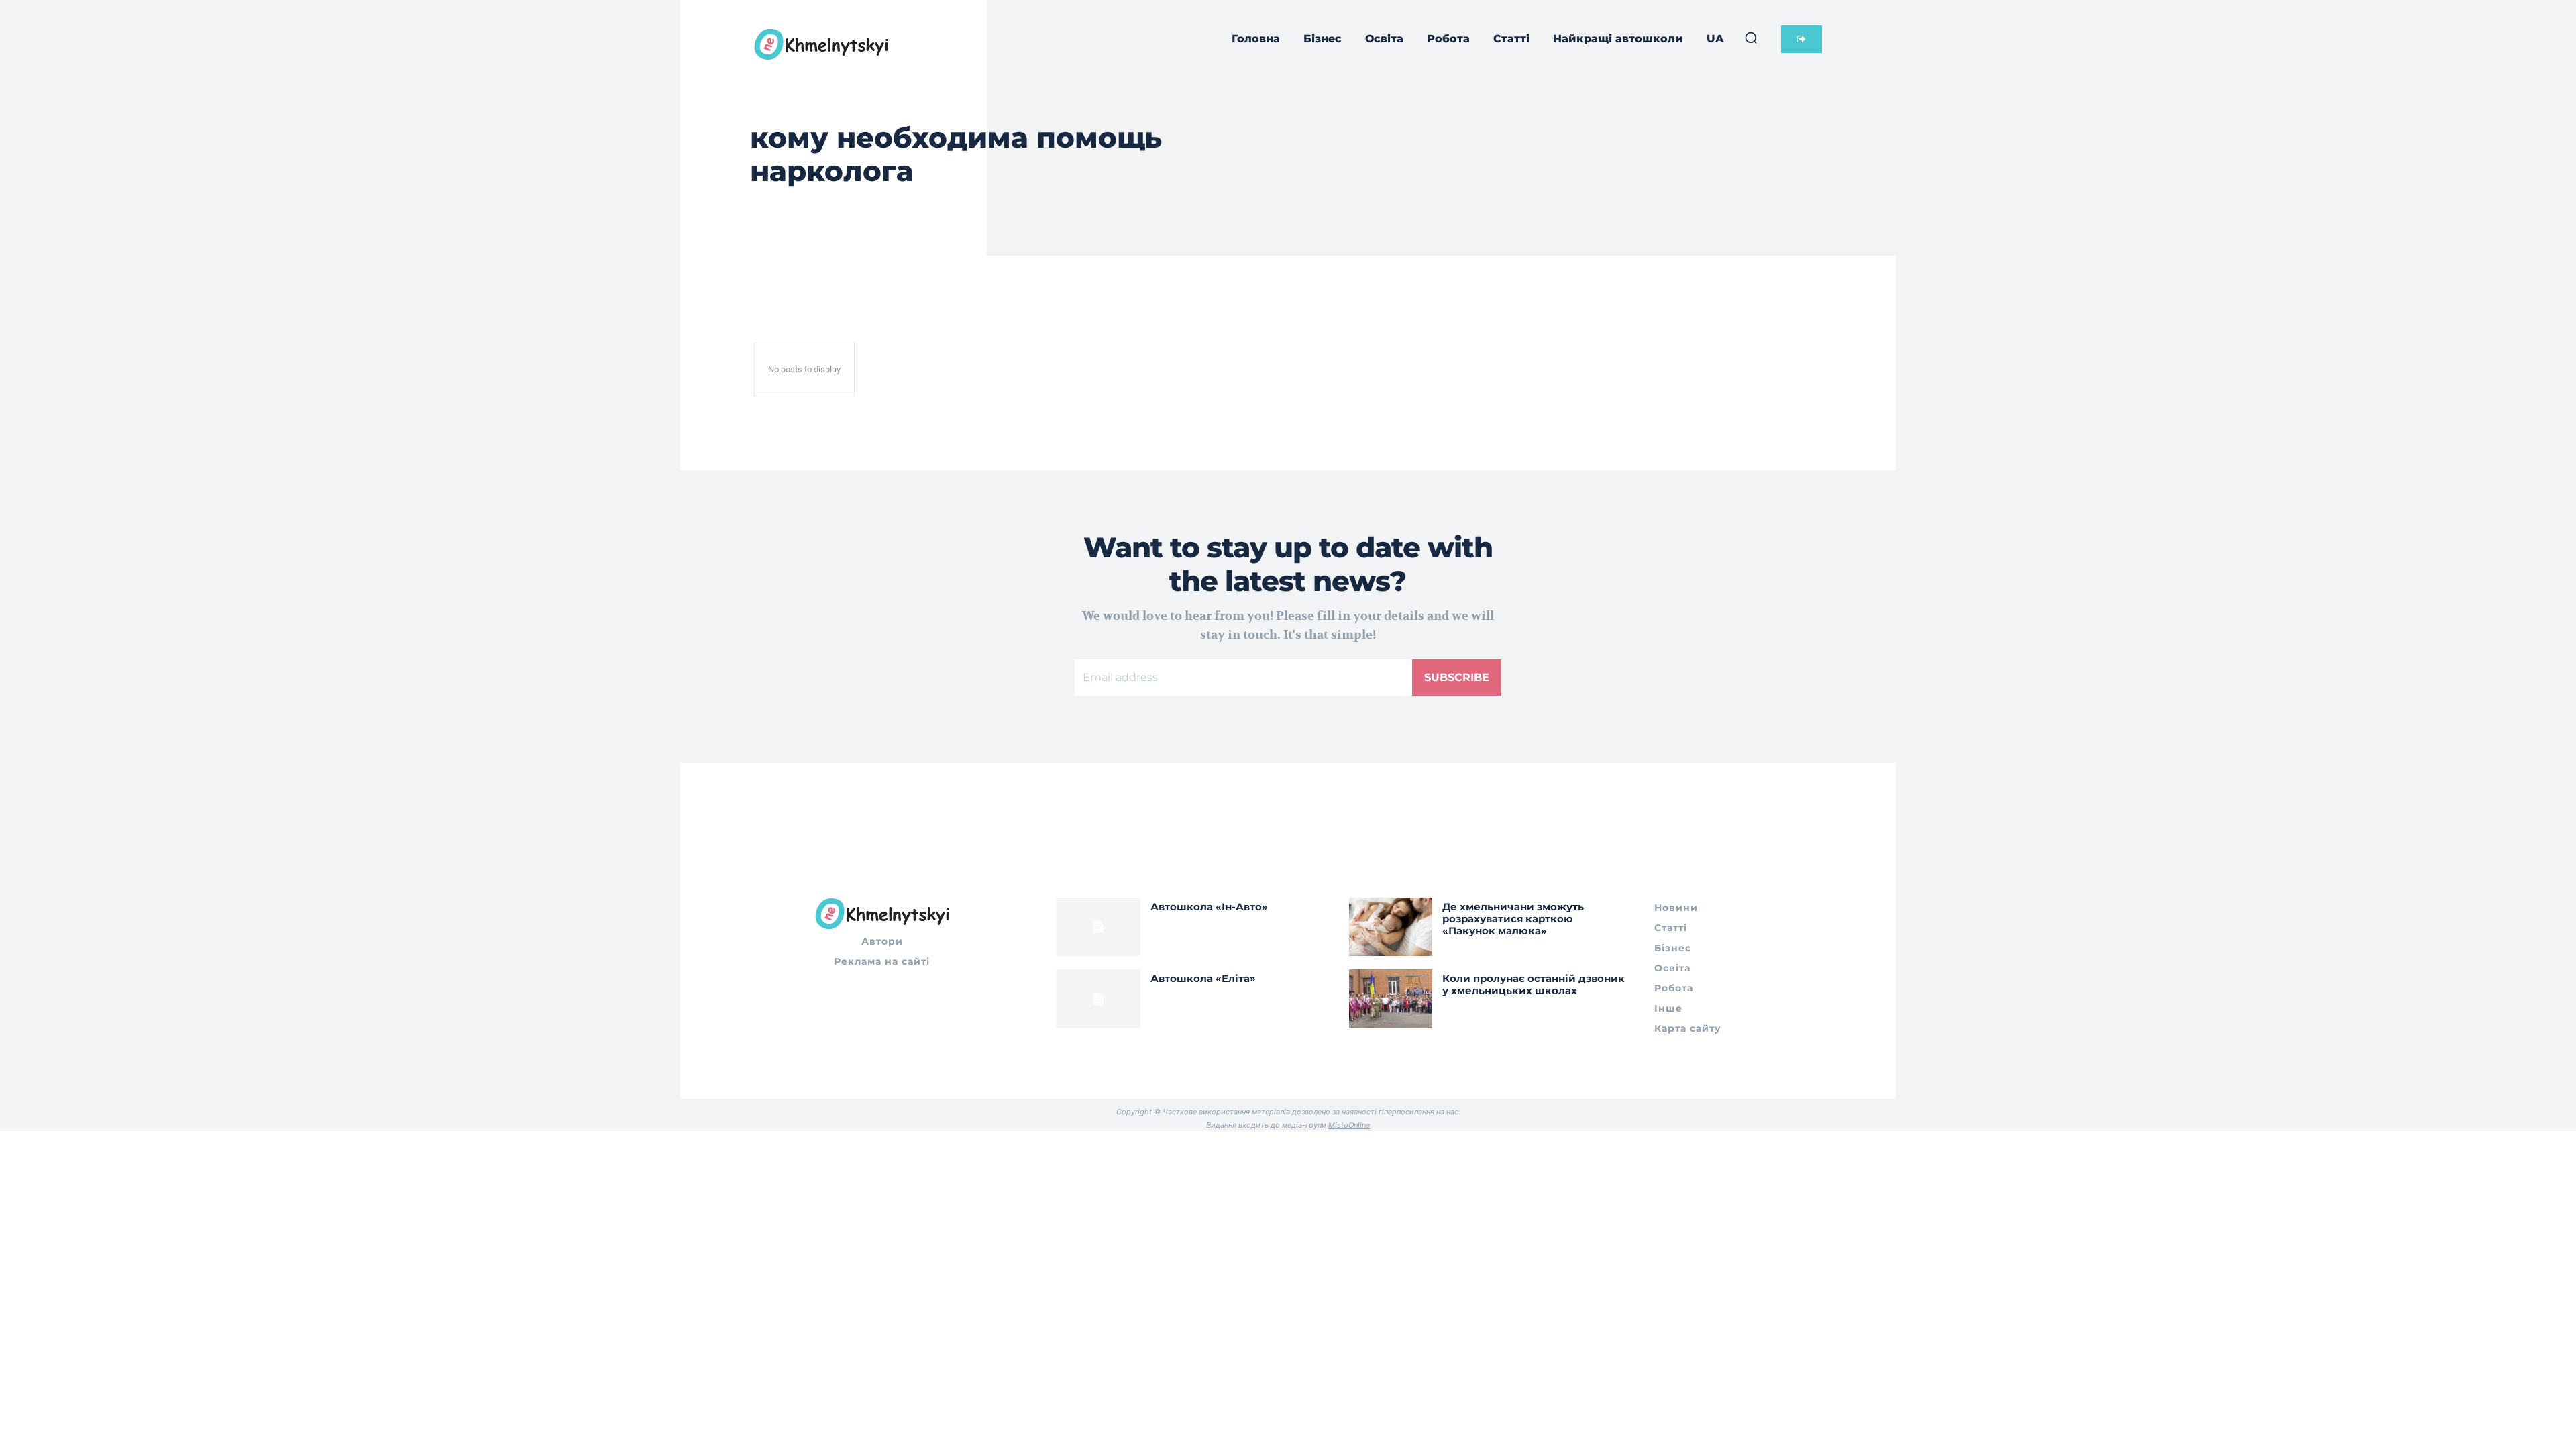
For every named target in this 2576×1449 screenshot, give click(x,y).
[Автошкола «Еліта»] (1098, 999)
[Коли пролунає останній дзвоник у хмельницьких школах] (1391, 999)
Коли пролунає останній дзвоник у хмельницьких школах (1534, 984)
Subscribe (1457, 677)
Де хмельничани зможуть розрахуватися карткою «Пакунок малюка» (1513, 919)
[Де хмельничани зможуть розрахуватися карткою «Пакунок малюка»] (1391, 927)
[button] (1751, 38)
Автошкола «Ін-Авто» (1209, 907)
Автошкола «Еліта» (1203, 978)
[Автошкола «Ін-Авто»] (1098, 927)
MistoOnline (1349, 1125)
